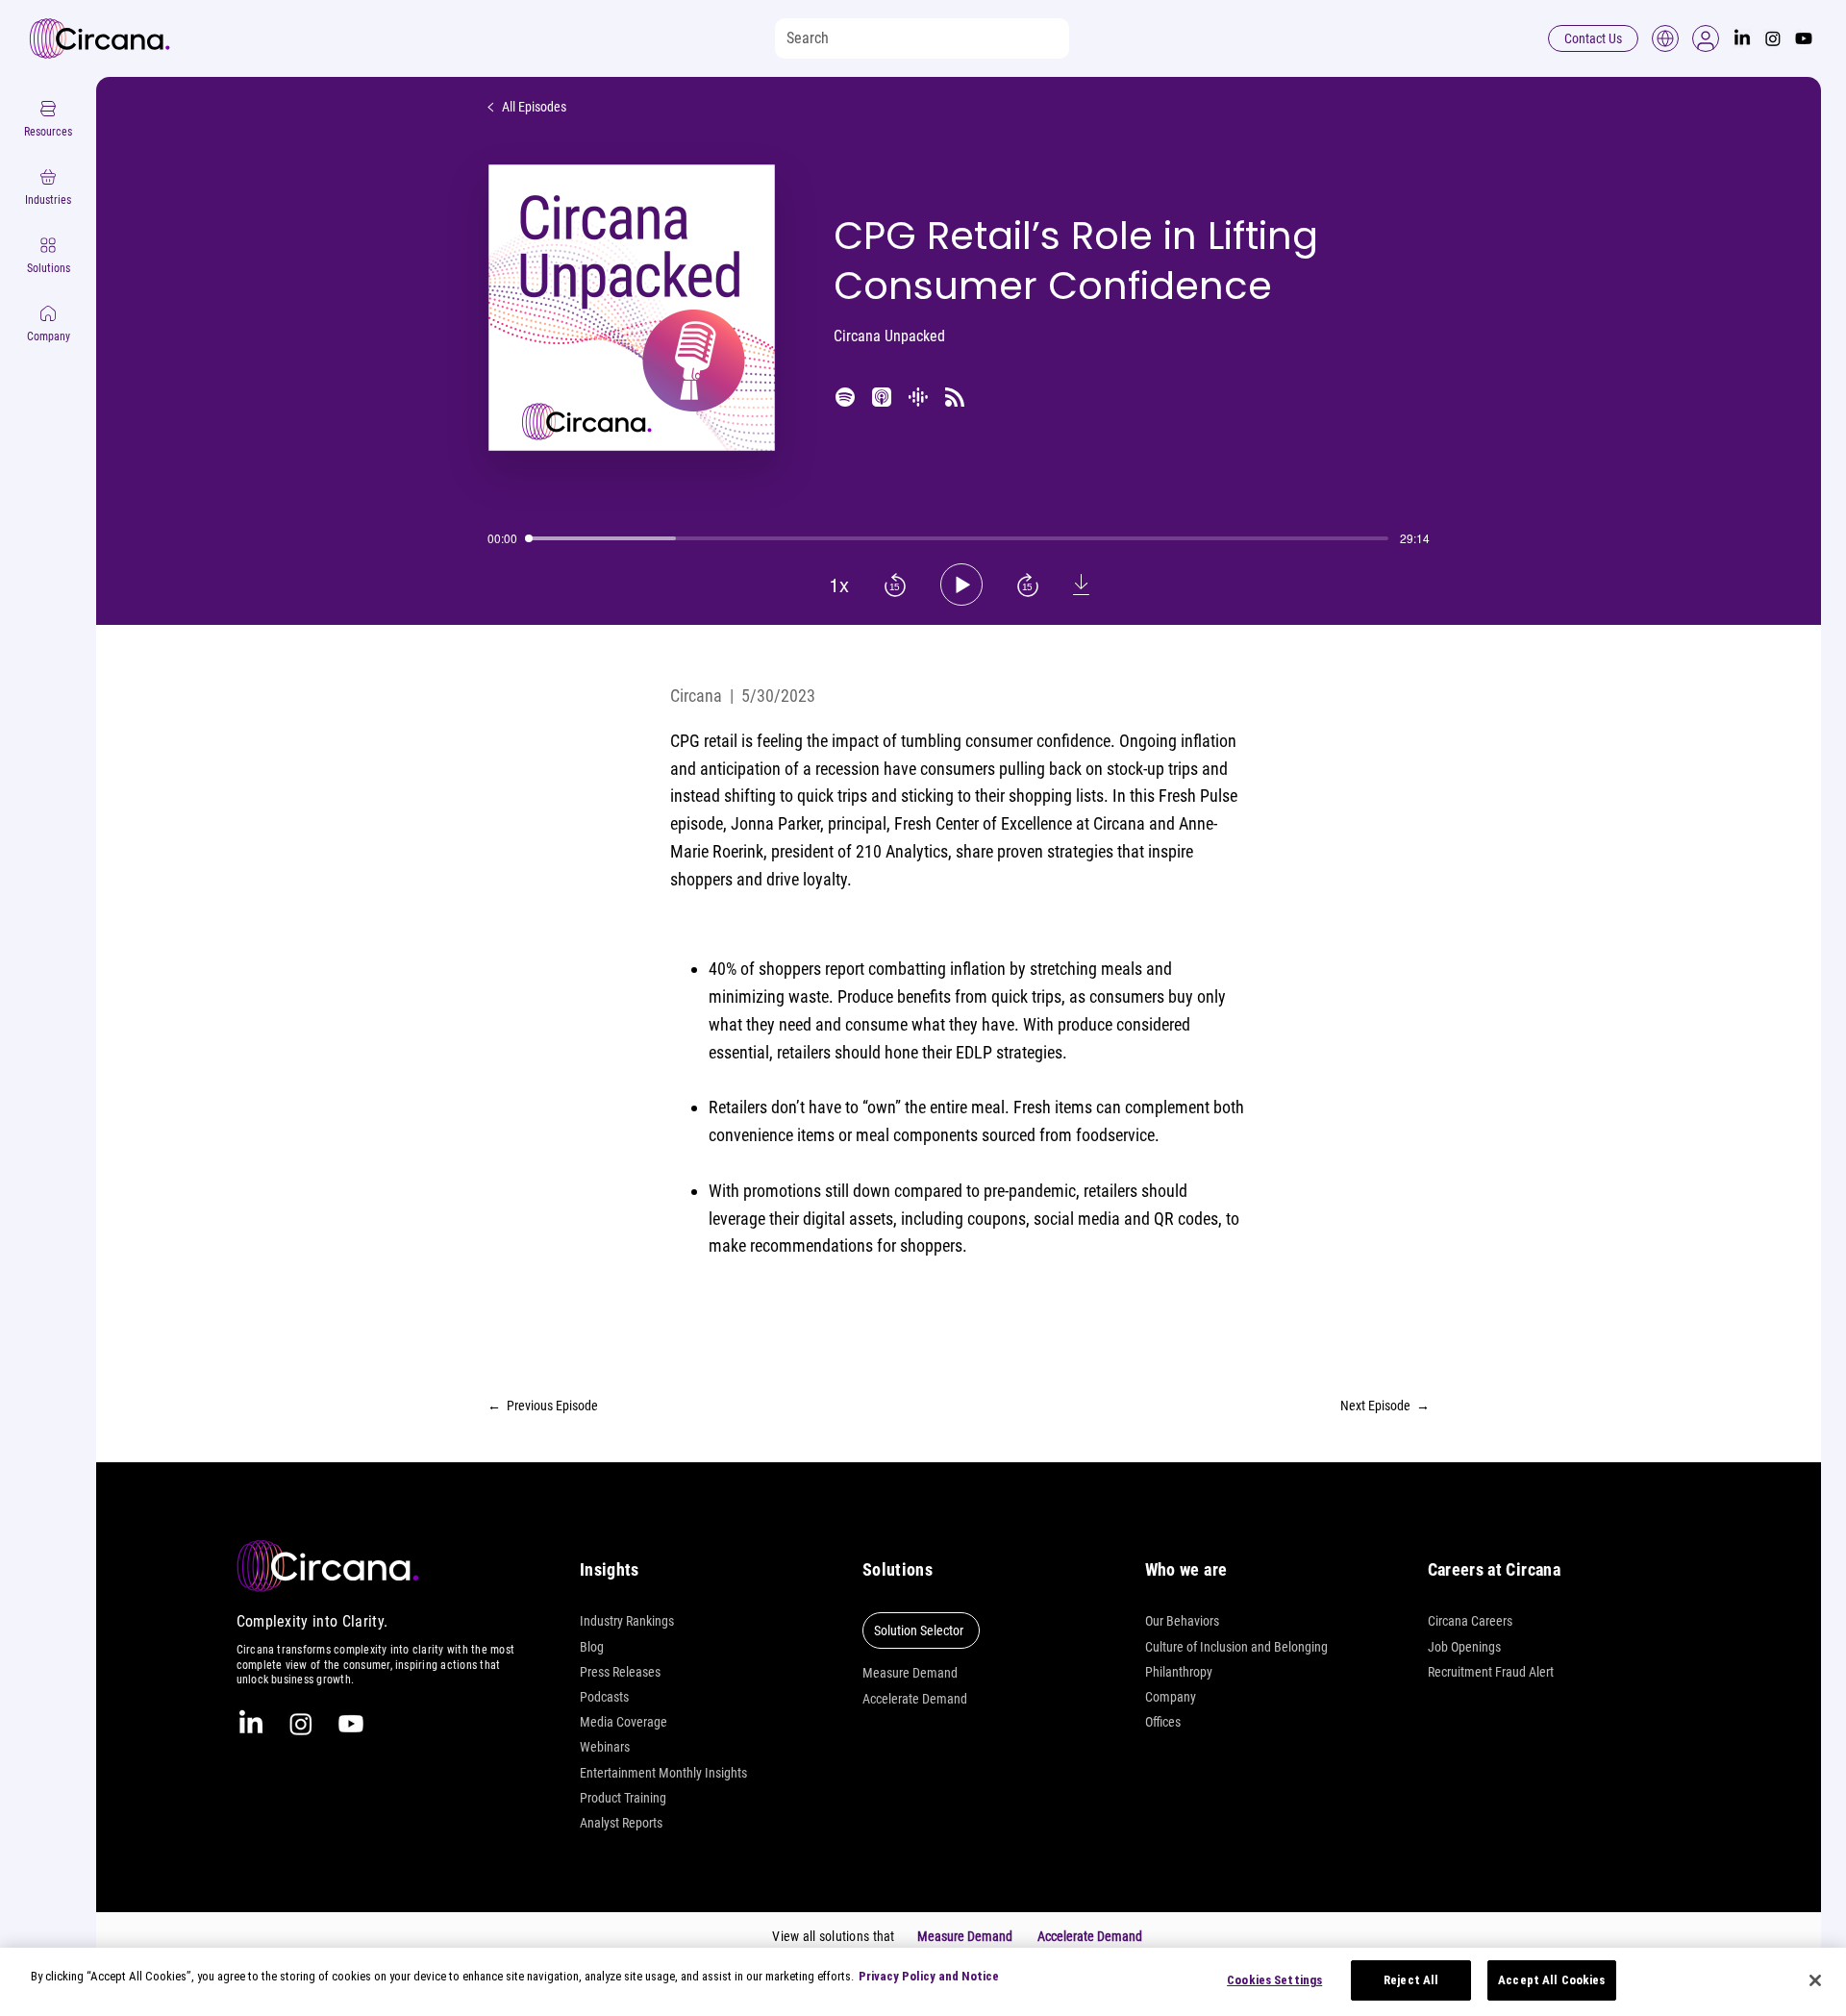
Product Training (623, 1798)
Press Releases (620, 1672)
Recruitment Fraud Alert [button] (1491, 1672)
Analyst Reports (621, 1823)
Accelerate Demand (915, 1699)
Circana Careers (1470, 1621)
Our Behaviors (1182, 1621)
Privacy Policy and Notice (929, 1976)
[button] (1706, 38)
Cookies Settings (1274, 1980)
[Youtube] (1804, 38)
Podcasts (604, 1697)
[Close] (1815, 1980)
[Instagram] (1773, 38)
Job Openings (1464, 1647)
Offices (1163, 1722)
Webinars (605, 1747)
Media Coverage (624, 1722)
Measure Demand (910, 1673)
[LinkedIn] (1742, 38)
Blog (592, 1647)
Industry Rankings (627, 1621)
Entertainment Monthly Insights (663, 1773)
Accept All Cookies (1551, 1980)
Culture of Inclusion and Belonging (1236, 1647)
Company (1171, 1697)
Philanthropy (1179, 1672)
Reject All (1411, 1980)
